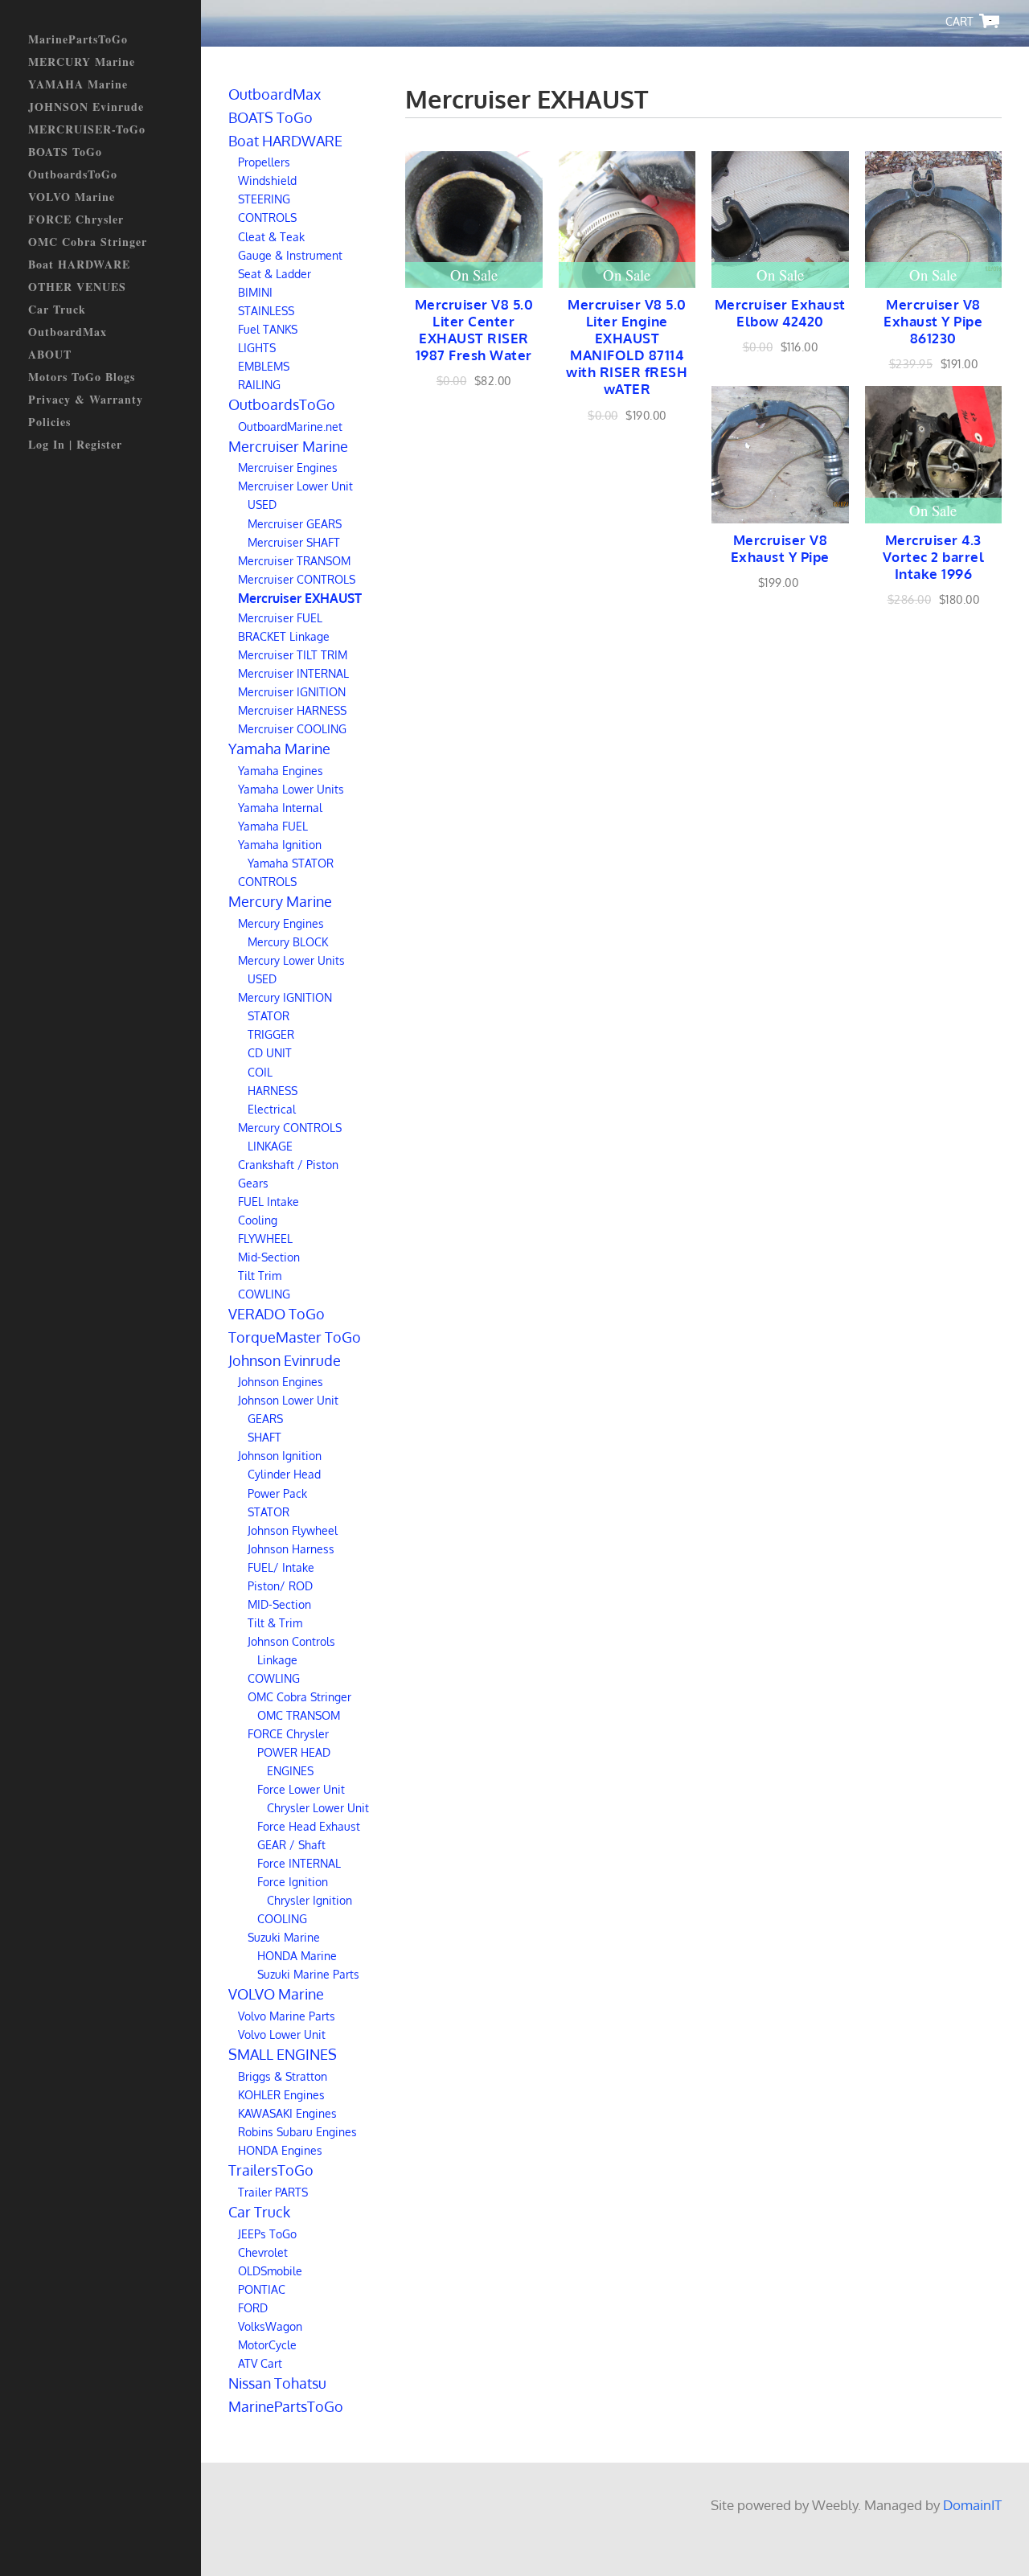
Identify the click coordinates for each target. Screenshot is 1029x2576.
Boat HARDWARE (79, 264)
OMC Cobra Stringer (88, 242)
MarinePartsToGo (78, 39)
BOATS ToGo (65, 152)
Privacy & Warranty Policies (86, 410)
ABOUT (50, 354)
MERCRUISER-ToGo (87, 129)
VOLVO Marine (72, 197)
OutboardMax (68, 332)
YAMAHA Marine (78, 84)
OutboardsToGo (73, 174)
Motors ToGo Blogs (82, 377)
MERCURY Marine (82, 62)
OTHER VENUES (77, 287)
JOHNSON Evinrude (86, 107)
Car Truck (57, 309)
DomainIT (972, 2505)
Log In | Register (75, 444)
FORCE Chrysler (76, 219)
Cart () (990, 21)
